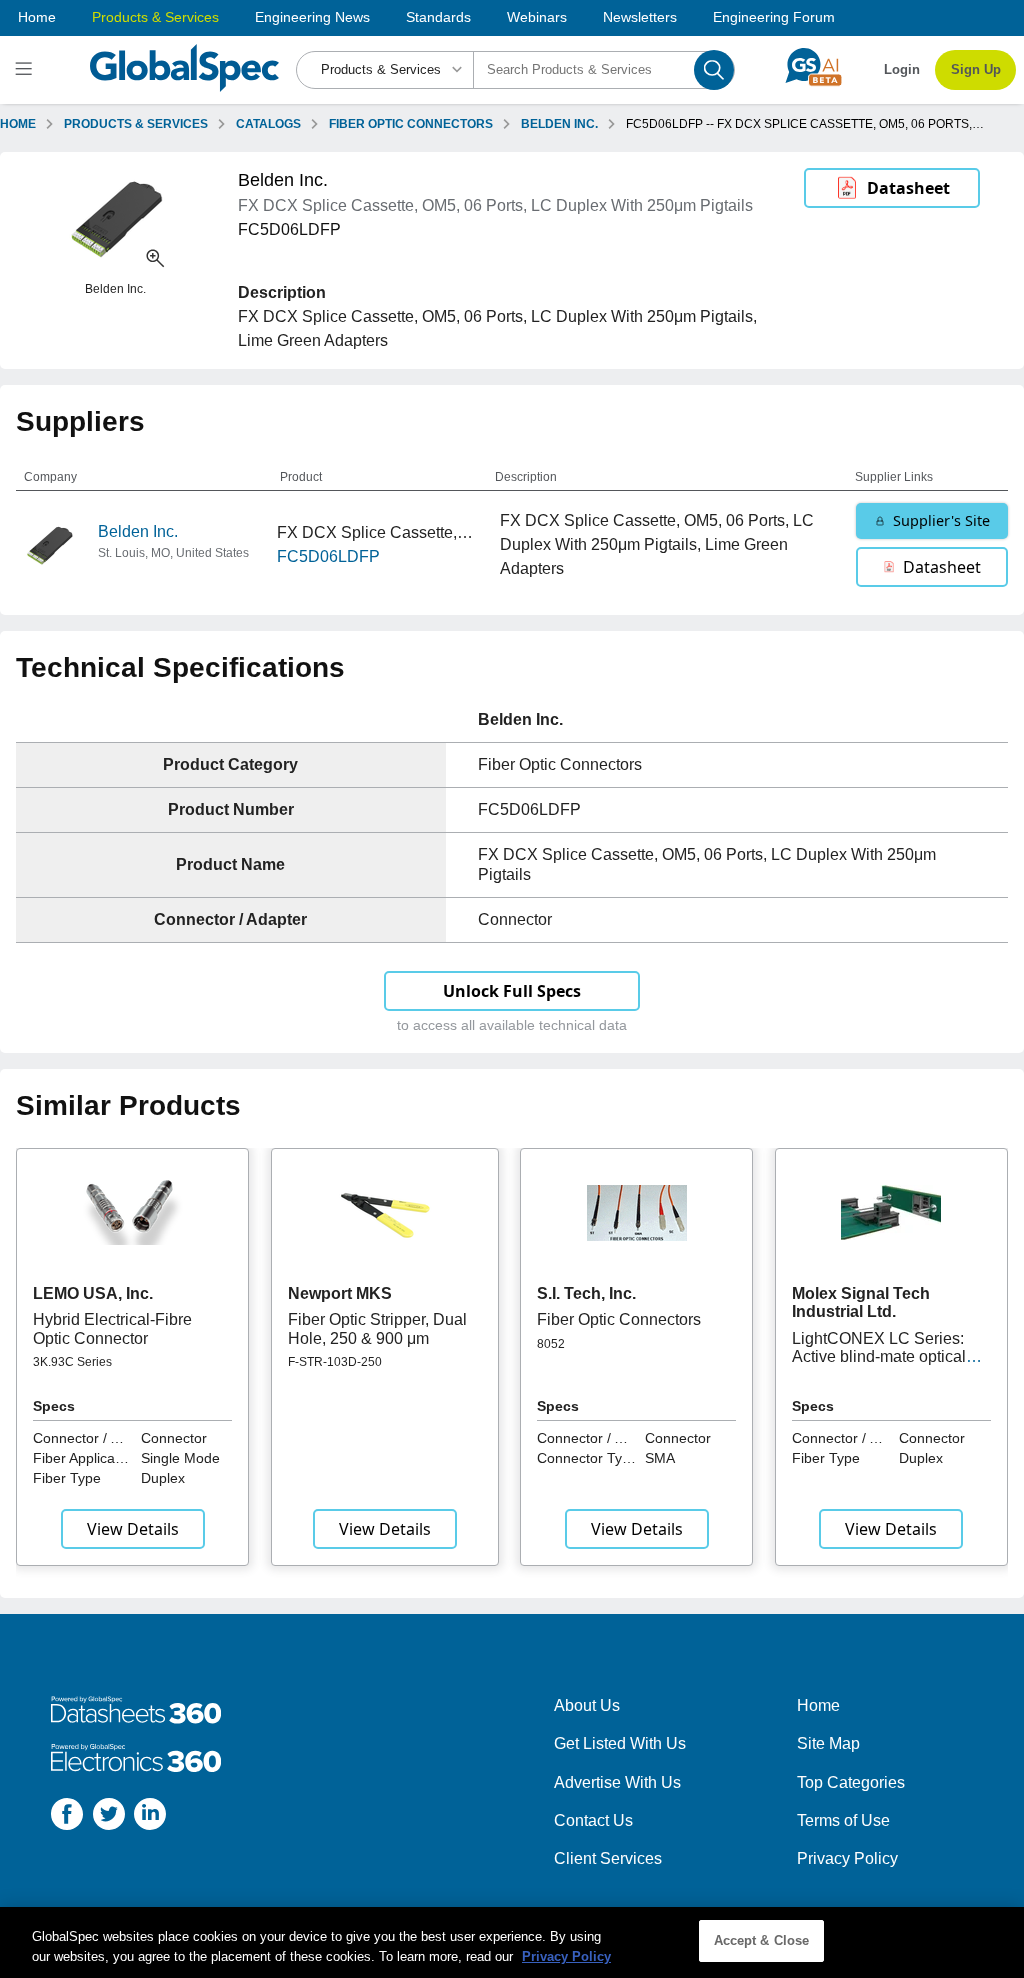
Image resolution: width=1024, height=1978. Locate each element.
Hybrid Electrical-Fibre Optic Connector (112, 1328)
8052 (551, 1344)
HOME (18, 124)
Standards (438, 17)
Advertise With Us (617, 1782)
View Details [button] (133, 1529)
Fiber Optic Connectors (619, 1319)
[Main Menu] (26, 70)
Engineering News (312, 17)
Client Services (608, 1858)
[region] (512, 1942)
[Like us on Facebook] (67, 1817)
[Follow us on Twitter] (109, 1817)
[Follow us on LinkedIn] (150, 1817)
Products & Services (155, 17)
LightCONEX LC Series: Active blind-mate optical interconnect (879, 1357)
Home (37, 17)
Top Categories (851, 1782)
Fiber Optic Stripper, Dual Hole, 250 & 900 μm (377, 1328)
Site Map (828, 1743)
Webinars (537, 17)
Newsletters (640, 17)
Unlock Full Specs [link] (512, 991)
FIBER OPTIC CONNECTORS (411, 124)
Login (902, 69)
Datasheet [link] (908, 188)
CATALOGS (268, 124)
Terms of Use (843, 1820)
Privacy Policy (847, 1858)
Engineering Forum (774, 17)
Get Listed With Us (620, 1743)
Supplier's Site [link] (941, 520)
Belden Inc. (138, 531)
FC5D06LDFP (328, 556)
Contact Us (593, 1820)
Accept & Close (762, 1940)
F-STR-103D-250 (335, 1362)
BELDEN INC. (559, 124)
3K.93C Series (72, 1362)
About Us (587, 1705)
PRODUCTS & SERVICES (136, 124)
